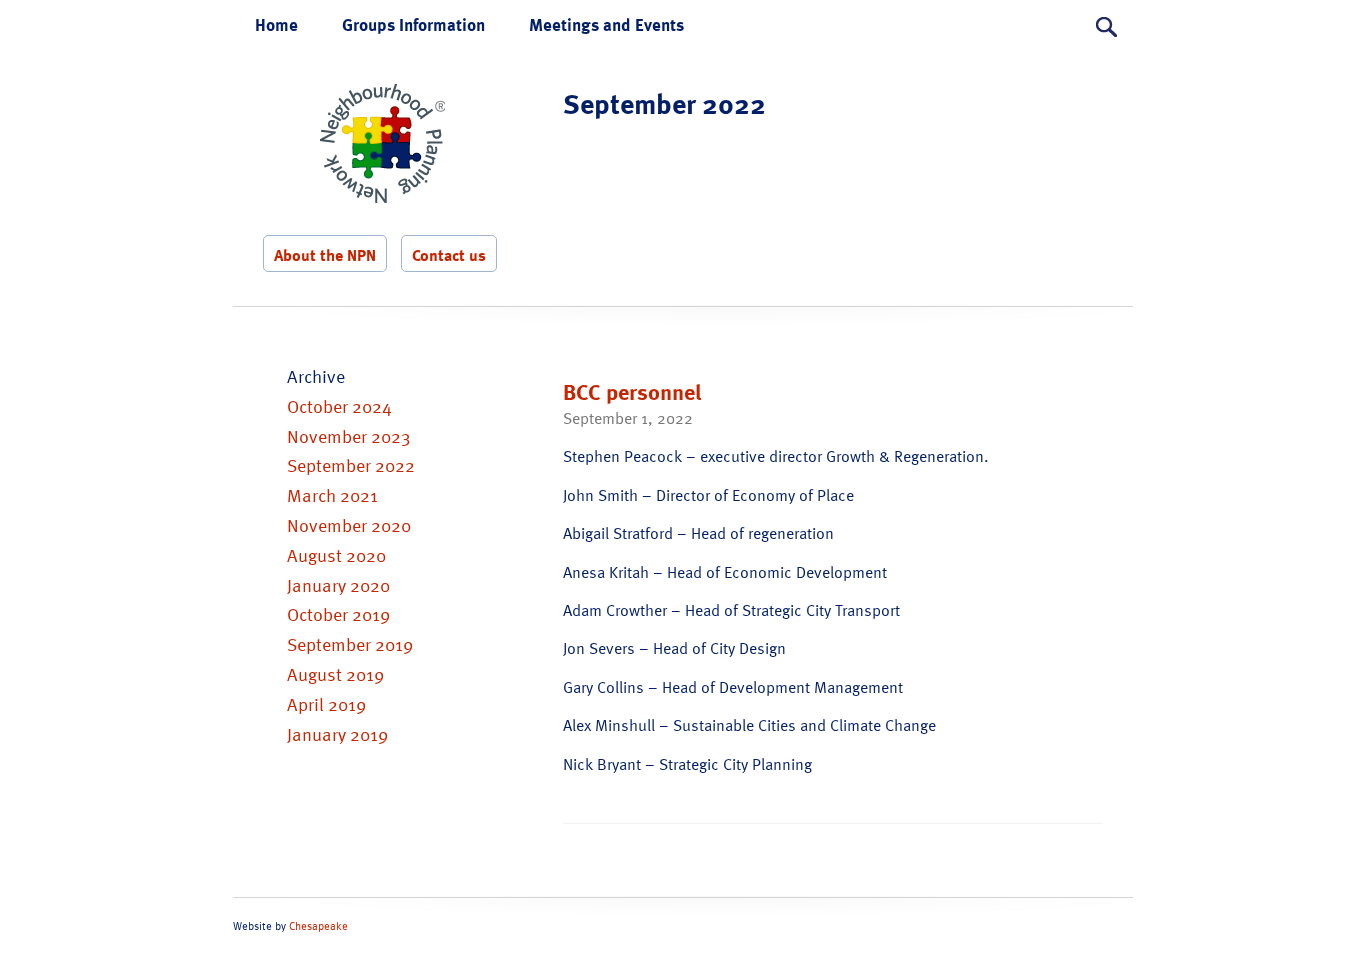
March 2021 (332, 494)
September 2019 (350, 643)
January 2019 (337, 733)
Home (276, 24)
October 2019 (338, 613)
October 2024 (339, 405)
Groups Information (413, 24)
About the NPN (325, 255)
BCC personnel (632, 391)
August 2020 (336, 554)
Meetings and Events (606, 24)
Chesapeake (318, 926)
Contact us (449, 255)
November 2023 (348, 435)
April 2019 (326, 703)
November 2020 (349, 524)
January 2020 (338, 584)
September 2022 (351, 464)
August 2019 (335, 673)
